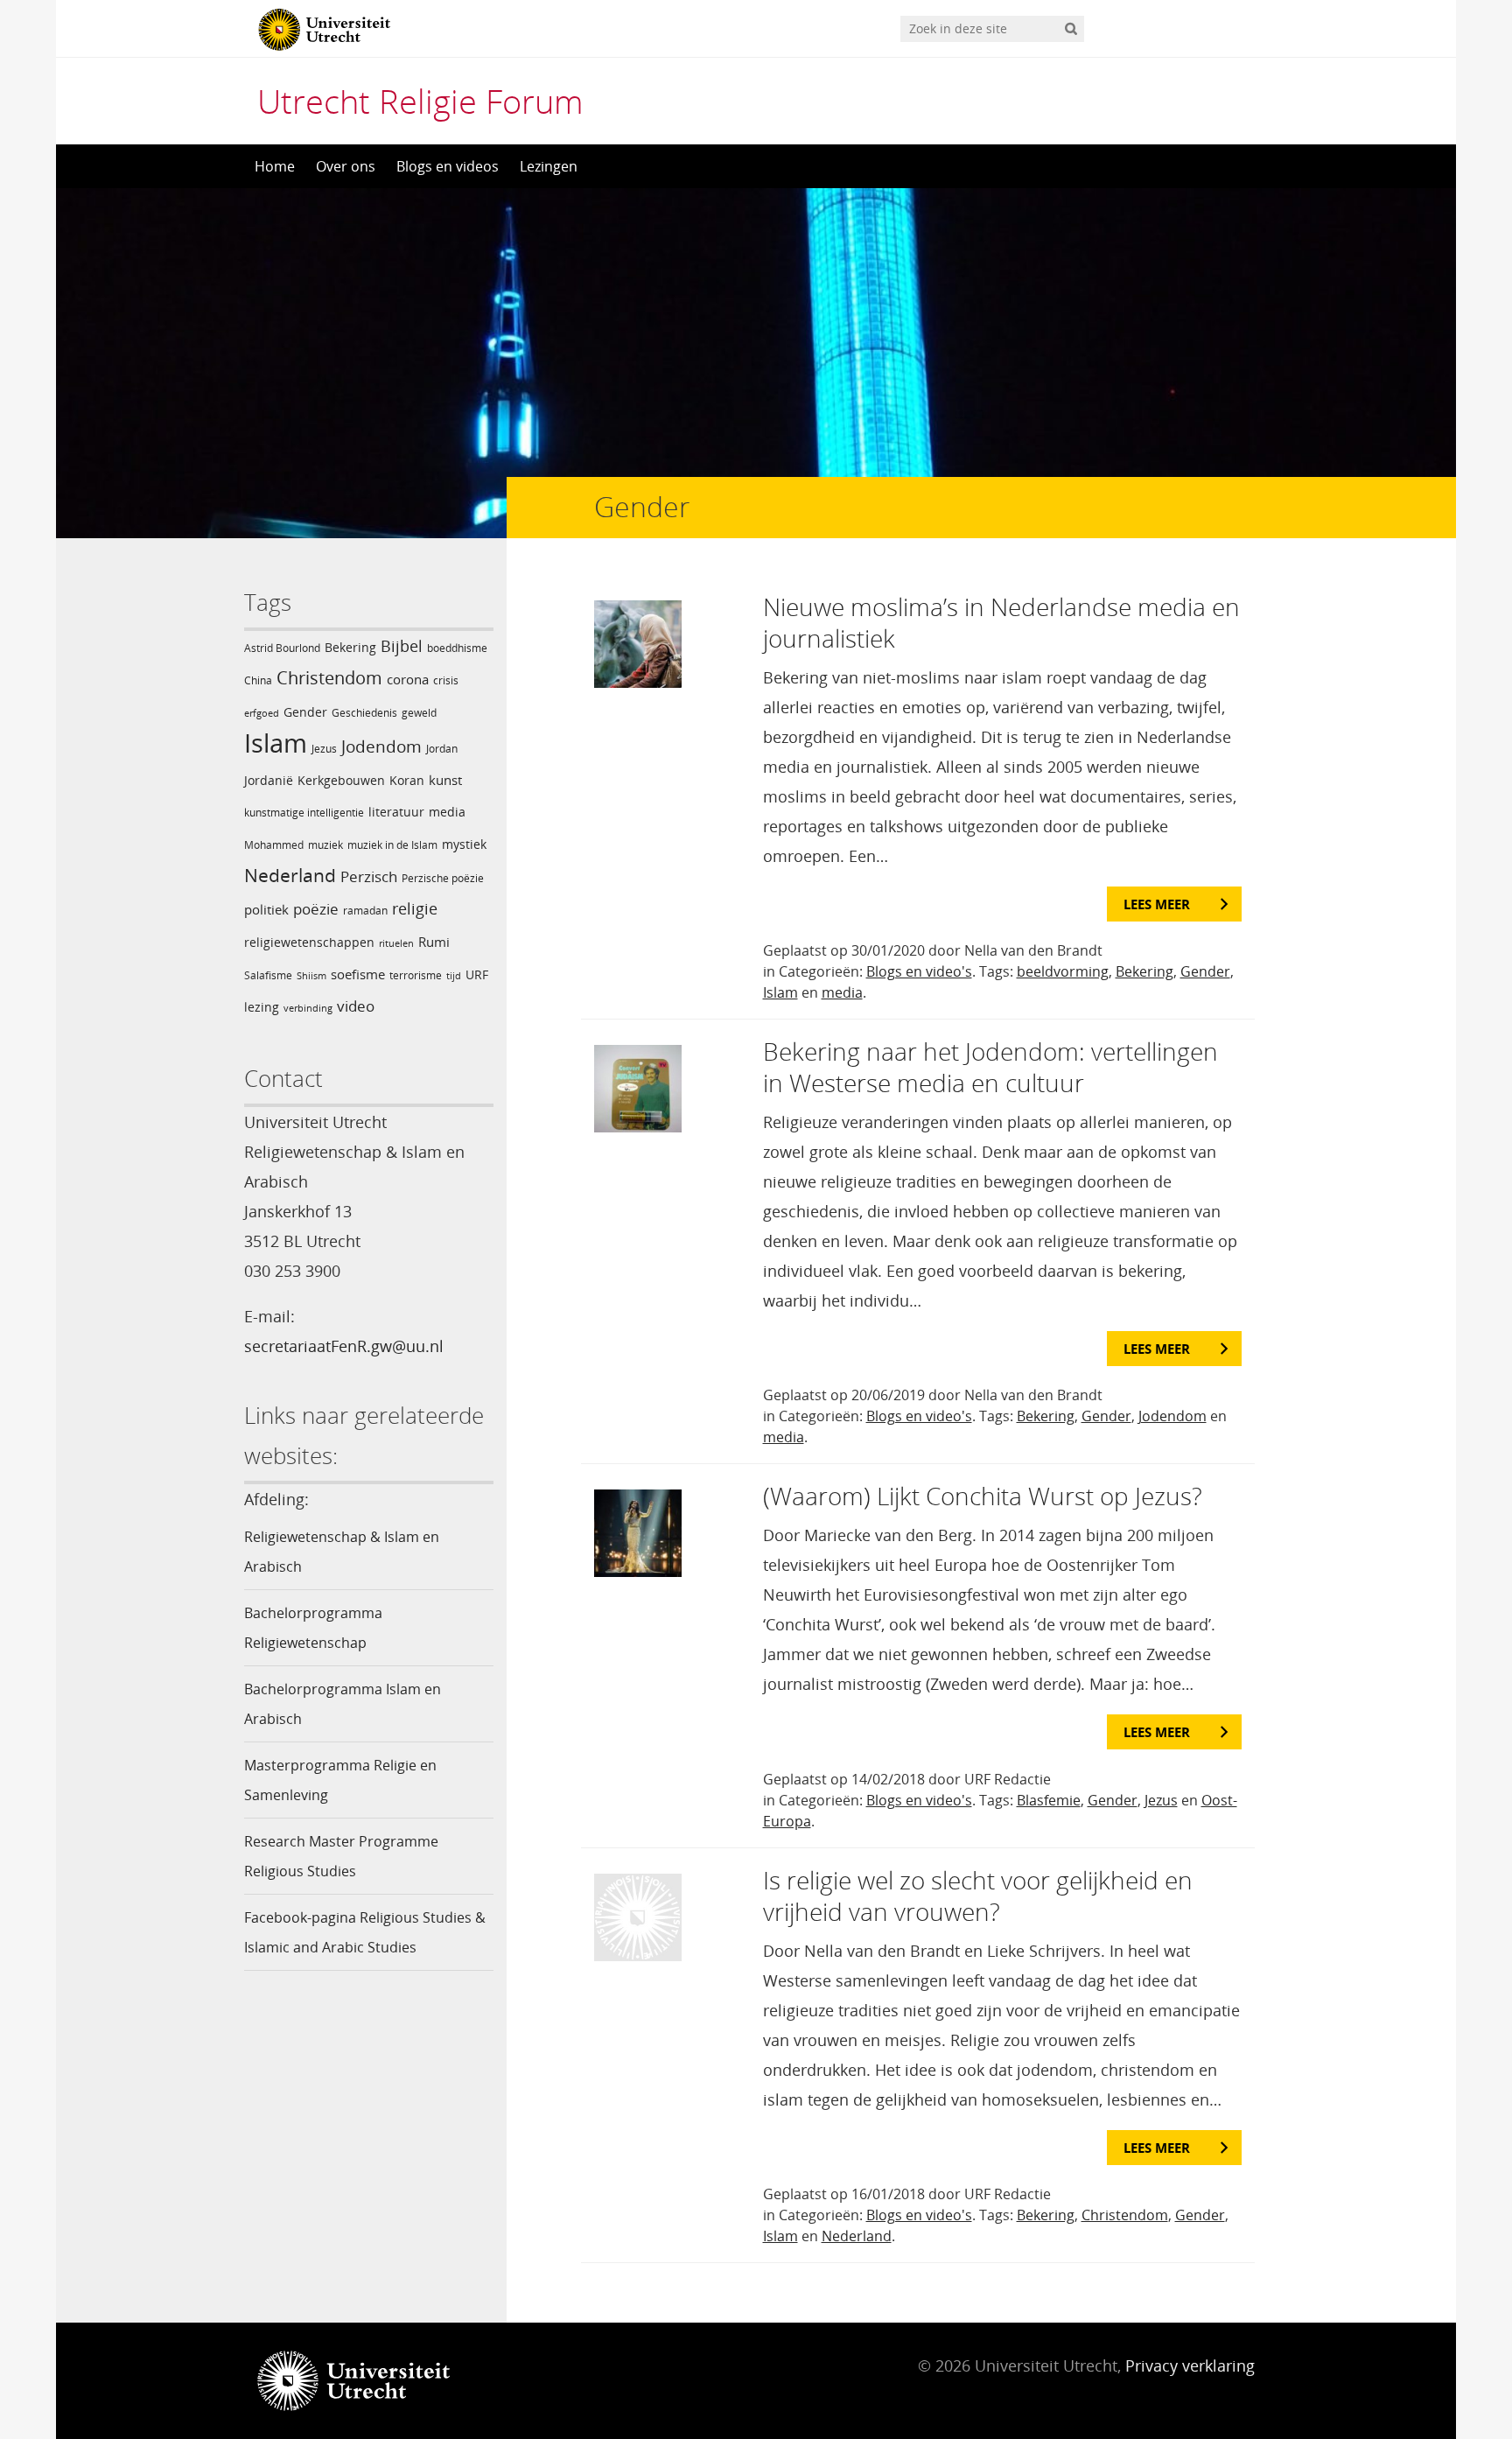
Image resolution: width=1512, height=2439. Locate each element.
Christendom (329, 678)
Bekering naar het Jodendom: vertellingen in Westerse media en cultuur (990, 1067)
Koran (407, 780)
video (356, 1006)
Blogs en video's (919, 971)
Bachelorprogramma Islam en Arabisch (343, 1704)
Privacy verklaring (1190, 2365)
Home (275, 166)
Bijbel (402, 646)
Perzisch (369, 876)
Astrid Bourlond (282, 648)
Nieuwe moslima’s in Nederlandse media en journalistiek (1001, 622)
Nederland (290, 875)
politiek (266, 909)
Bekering (350, 647)
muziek (325, 845)
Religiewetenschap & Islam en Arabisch (342, 1552)
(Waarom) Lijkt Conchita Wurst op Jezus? (983, 1496)
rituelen (396, 943)
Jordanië (269, 780)
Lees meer (1157, 904)
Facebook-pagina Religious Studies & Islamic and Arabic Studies (365, 1932)
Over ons (346, 166)
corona (408, 679)
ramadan (365, 911)
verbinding (308, 1008)
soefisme (358, 974)
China (258, 680)
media (447, 812)
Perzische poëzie (443, 878)
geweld (419, 713)
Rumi (434, 942)
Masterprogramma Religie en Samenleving (340, 1780)
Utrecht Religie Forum (420, 101)
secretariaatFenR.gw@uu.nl (344, 1346)
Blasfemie (1049, 1800)
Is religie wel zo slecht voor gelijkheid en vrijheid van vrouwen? (978, 1896)
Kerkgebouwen (341, 780)
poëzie (316, 909)
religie (415, 908)
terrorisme (416, 975)
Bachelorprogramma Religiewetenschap (313, 1628)
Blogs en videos (448, 166)
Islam (276, 743)
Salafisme (268, 975)
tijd (454, 976)
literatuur (396, 812)
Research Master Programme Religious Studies (341, 1856)
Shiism (311, 976)
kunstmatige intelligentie (304, 813)
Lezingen (549, 166)
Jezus (324, 749)
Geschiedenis (364, 713)
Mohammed (274, 845)
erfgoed (262, 713)
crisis (446, 680)
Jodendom (381, 746)
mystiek (464, 844)
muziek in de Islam (392, 845)
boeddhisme (457, 648)
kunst (445, 780)
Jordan (442, 749)
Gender (305, 712)
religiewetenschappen (309, 942)
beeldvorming (1063, 971)
